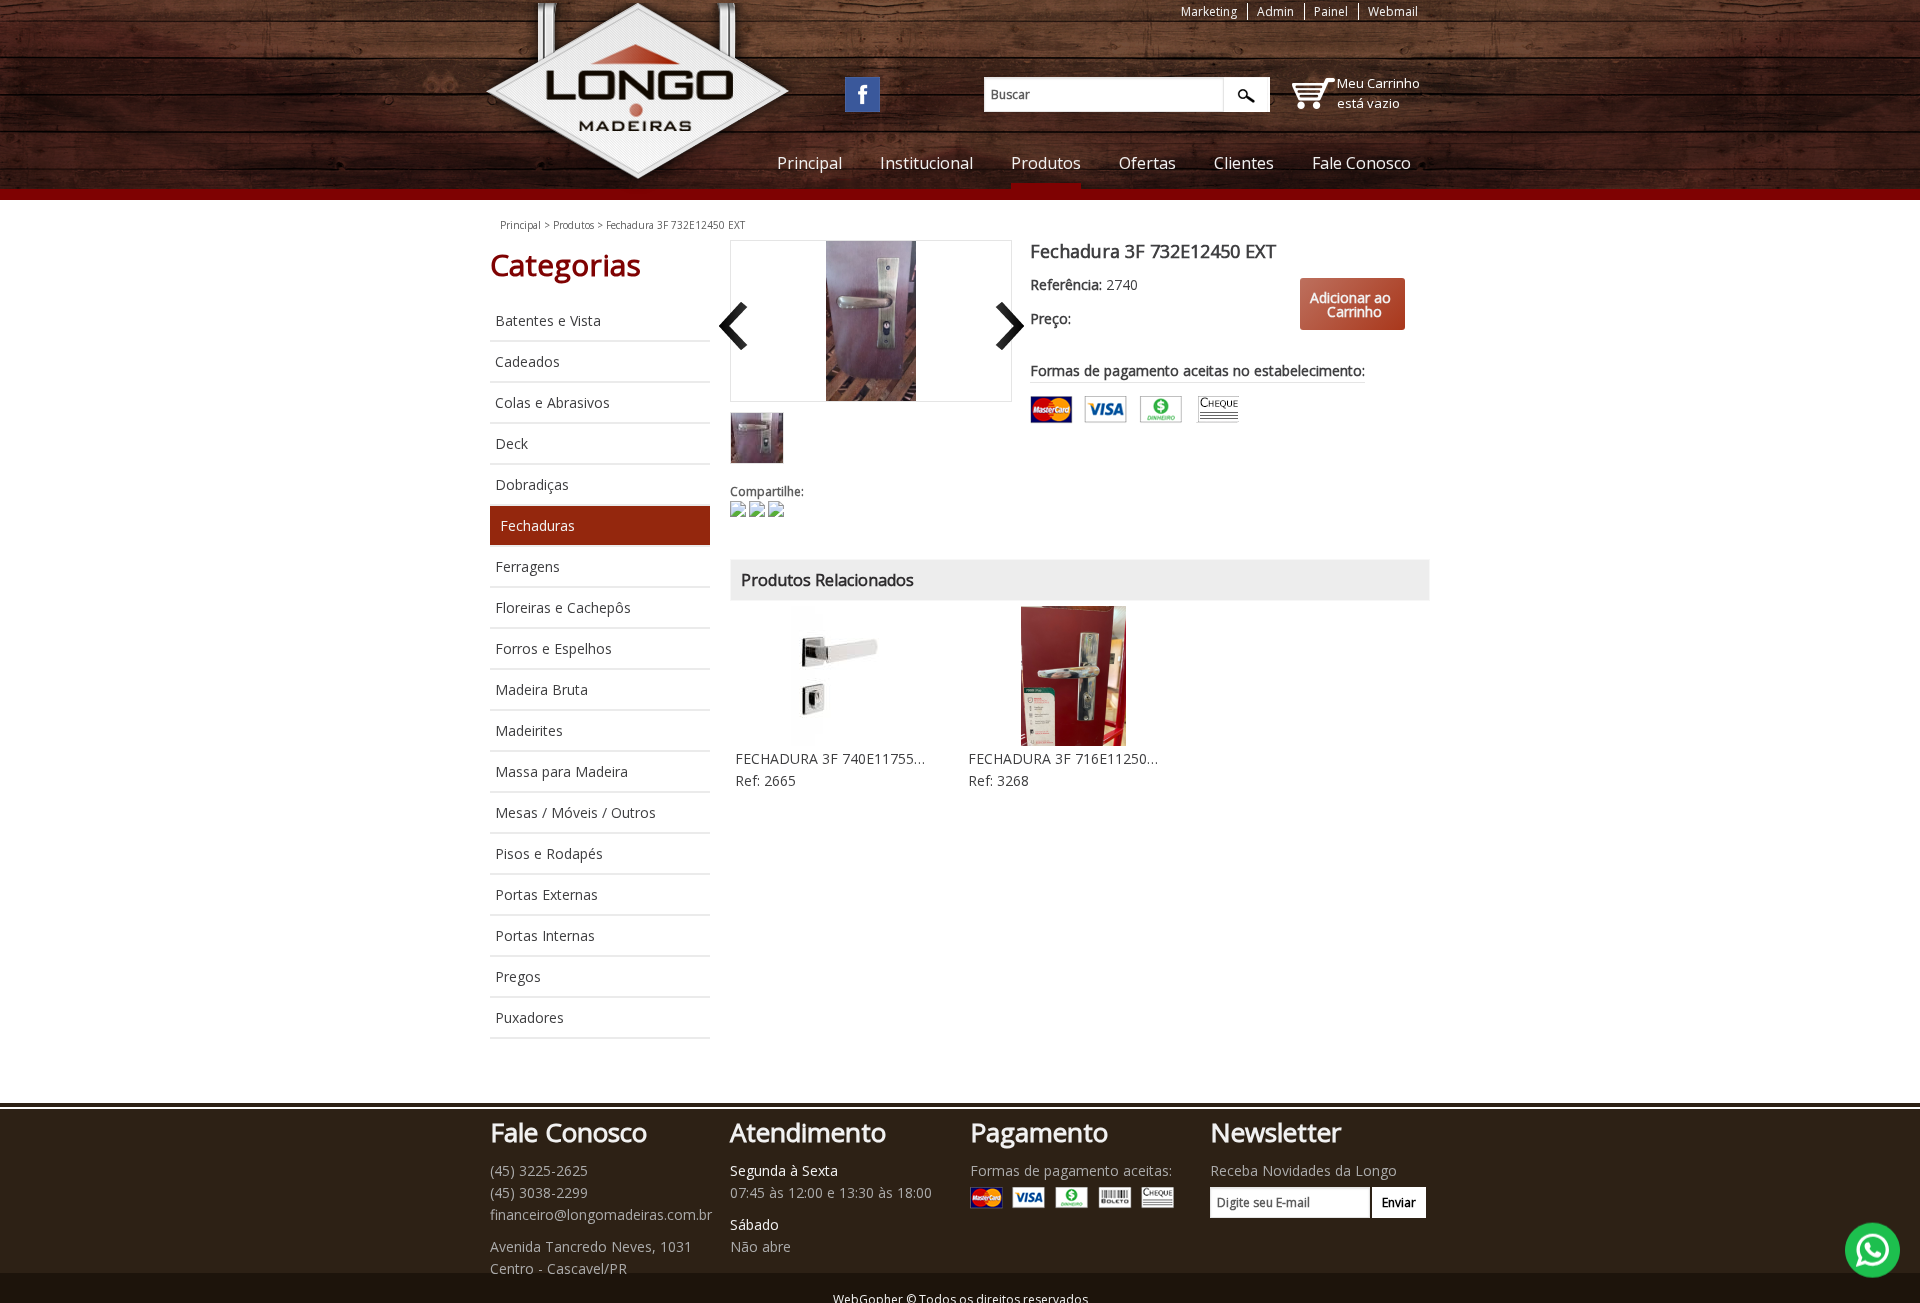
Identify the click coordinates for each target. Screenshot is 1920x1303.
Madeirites (529, 730)
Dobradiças (532, 484)
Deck (511, 443)
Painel (1331, 11)
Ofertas (1147, 163)
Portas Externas (546, 894)
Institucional (926, 163)
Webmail (1393, 11)
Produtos (1046, 163)
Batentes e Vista (548, 320)
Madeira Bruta (541, 689)
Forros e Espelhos (553, 648)
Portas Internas (545, 935)
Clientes (1244, 163)
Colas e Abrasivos (552, 402)
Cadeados (527, 361)
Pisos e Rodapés (549, 853)
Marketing (1209, 11)
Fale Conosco (1361, 163)
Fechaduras (537, 525)
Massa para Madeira (561, 771)
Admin (1275, 11)
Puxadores (529, 1017)
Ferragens (527, 566)
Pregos (518, 976)
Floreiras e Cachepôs (563, 607)
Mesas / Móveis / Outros (575, 812)
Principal (809, 163)
